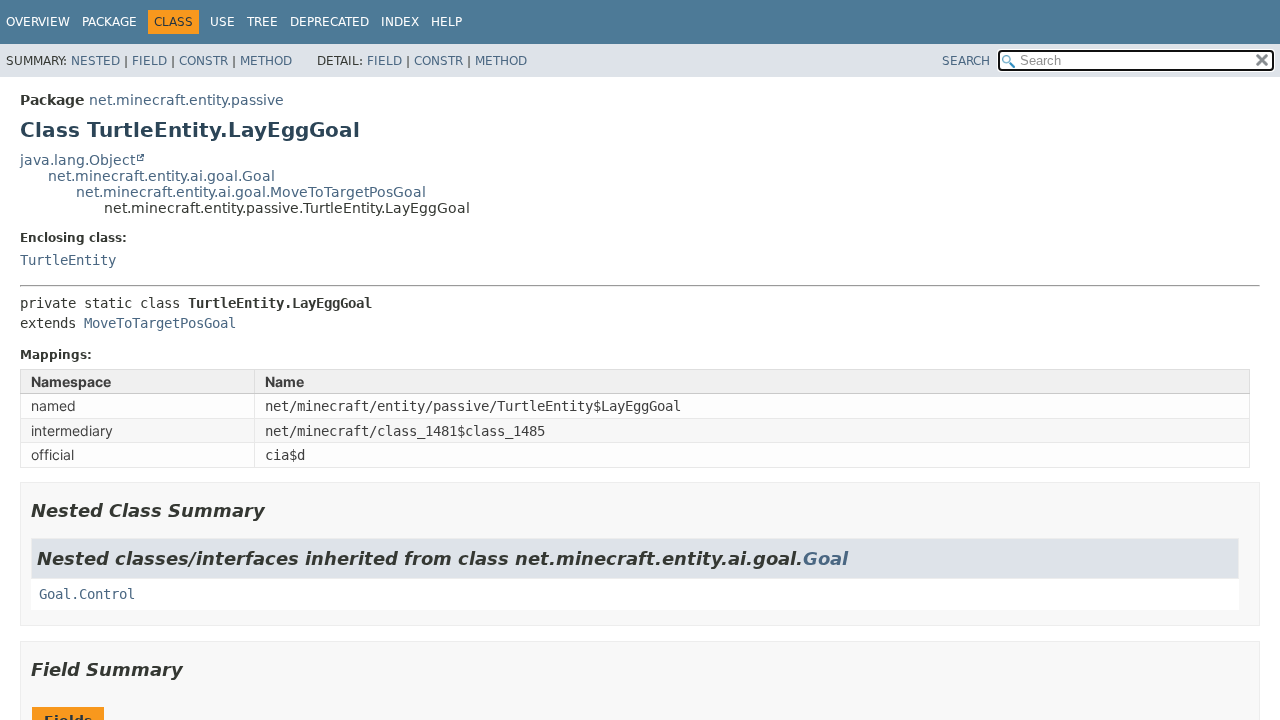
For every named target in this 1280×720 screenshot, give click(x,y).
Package (109, 22)
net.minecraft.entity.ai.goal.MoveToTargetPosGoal (251, 192)
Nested (95, 61)
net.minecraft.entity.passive (186, 100)
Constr (203, 61)
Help (446, 22)
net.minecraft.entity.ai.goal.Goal (161, 176)
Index (400, 22)
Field (149, 61)
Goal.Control (87, 594)
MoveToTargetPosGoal (160, 323)
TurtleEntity (68, 260)
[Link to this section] (279, 510)
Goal (825, 558)
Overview (38, 22)
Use (222, 22)
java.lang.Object (77, 160)
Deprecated (329, 22)
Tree (262, 22)
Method (266, 61)
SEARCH (966, 61)
